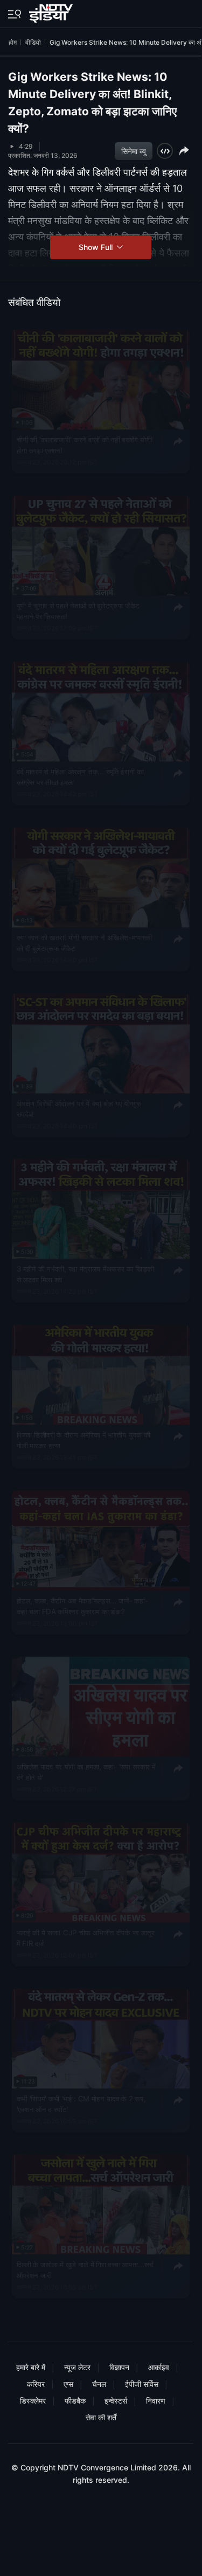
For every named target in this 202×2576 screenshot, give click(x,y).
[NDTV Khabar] (52, 11)
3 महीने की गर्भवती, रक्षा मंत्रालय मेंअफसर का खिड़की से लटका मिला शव (85, 1274)
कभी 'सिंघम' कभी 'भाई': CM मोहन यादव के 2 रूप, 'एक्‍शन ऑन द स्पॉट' (81, 2103)
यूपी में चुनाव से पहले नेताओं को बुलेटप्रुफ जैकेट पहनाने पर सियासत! (78, 610)
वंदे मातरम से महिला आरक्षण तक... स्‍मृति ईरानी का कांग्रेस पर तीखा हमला (80, 776)
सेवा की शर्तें (101, 2417)
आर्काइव (159, 2367)
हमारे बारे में (31, 2367)
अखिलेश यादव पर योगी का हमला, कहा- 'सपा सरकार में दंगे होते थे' (86, 1772)
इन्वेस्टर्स (116, 2401)
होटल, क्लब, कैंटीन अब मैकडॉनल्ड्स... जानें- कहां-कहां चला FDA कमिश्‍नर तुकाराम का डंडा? (82, 1606)
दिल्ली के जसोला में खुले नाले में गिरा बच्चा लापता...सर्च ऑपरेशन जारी (85, 2269)
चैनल (99, 2384)
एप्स (68, 2384)
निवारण (156, 2401)
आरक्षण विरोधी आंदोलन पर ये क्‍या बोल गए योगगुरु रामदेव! (79, 1108)
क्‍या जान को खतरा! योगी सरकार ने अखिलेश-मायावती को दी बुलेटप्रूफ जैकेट (85, 942)
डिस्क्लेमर (33, 2401)
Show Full (97, 247)
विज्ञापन (119, 2367)
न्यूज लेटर (77, 2367)
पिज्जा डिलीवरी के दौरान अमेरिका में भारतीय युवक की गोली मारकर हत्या (84, 1440)
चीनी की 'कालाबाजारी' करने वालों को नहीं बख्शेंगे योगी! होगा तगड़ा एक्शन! (85, 445)
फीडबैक (75, 2401)
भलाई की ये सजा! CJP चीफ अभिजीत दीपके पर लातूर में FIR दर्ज (86, 1938)
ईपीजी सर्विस (142, 2384)
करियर (36, 2384)
